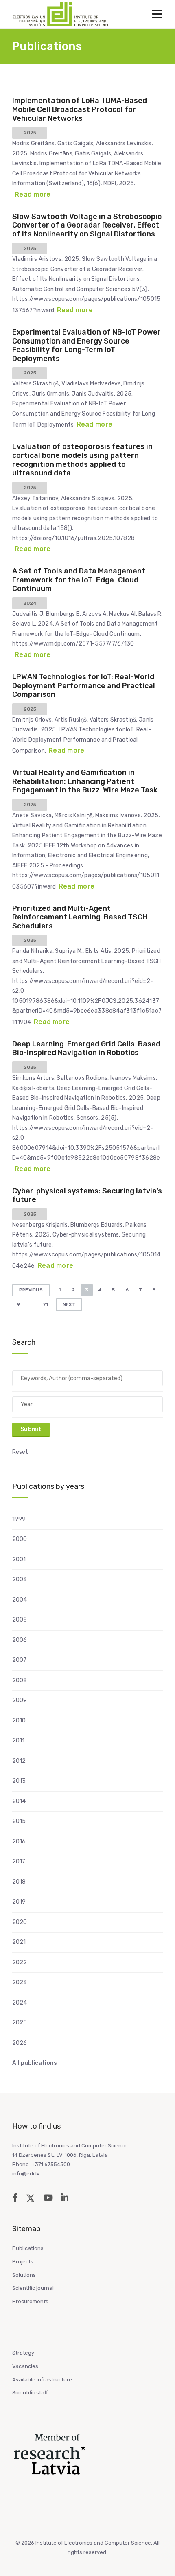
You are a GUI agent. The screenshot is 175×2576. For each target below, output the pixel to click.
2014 (19, 1801)
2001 (19, 1559)
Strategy (23, 2353)
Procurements (30, 2301)
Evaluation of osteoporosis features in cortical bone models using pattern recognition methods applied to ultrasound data (82, 460)
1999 (19, 1519)
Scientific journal (33, 2288)
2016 (19, 1842)
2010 (19, 1721)
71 (45, 1304)
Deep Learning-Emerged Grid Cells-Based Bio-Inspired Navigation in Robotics (86, 1048)
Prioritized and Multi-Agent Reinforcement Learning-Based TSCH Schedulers (80, 917)
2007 (19, 1660)
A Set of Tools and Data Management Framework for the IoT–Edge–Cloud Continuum (79, 580)
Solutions (24, 2275)
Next (69, 1305)
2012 (19, 1761)
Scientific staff (30, 2393)
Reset (20, 1452)
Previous (31, 1290)
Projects (23, 2262)
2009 (20, 1700)
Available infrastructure (42, 2380)
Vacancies (25, 2366)
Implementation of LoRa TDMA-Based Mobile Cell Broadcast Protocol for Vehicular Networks (80, 109)
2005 (20, 1620)
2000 (20, 1539)
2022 (20, 1962)
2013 (19, 1781)
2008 (20, 1680)
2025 (20, 2023)
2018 (19, 1882)
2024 (20, 2003)
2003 (20, 1579)
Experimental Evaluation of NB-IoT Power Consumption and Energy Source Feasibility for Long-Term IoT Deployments (86, 345)
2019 (19, 1902)
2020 (20, 1922)
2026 (20, 2043)
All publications (35, 2063)
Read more (33, 194)
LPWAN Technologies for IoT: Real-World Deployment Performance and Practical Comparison (84, 686)
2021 (19, 1942)
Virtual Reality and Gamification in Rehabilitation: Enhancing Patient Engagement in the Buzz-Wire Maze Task (85, 781)
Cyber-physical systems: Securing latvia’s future (87, 1195)
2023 (20, 1982)
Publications (28, 2248)
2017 (19, 1861)
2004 (20, 1600)
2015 (19, 1821)
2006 (20, 1640)
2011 (18, 1741)
